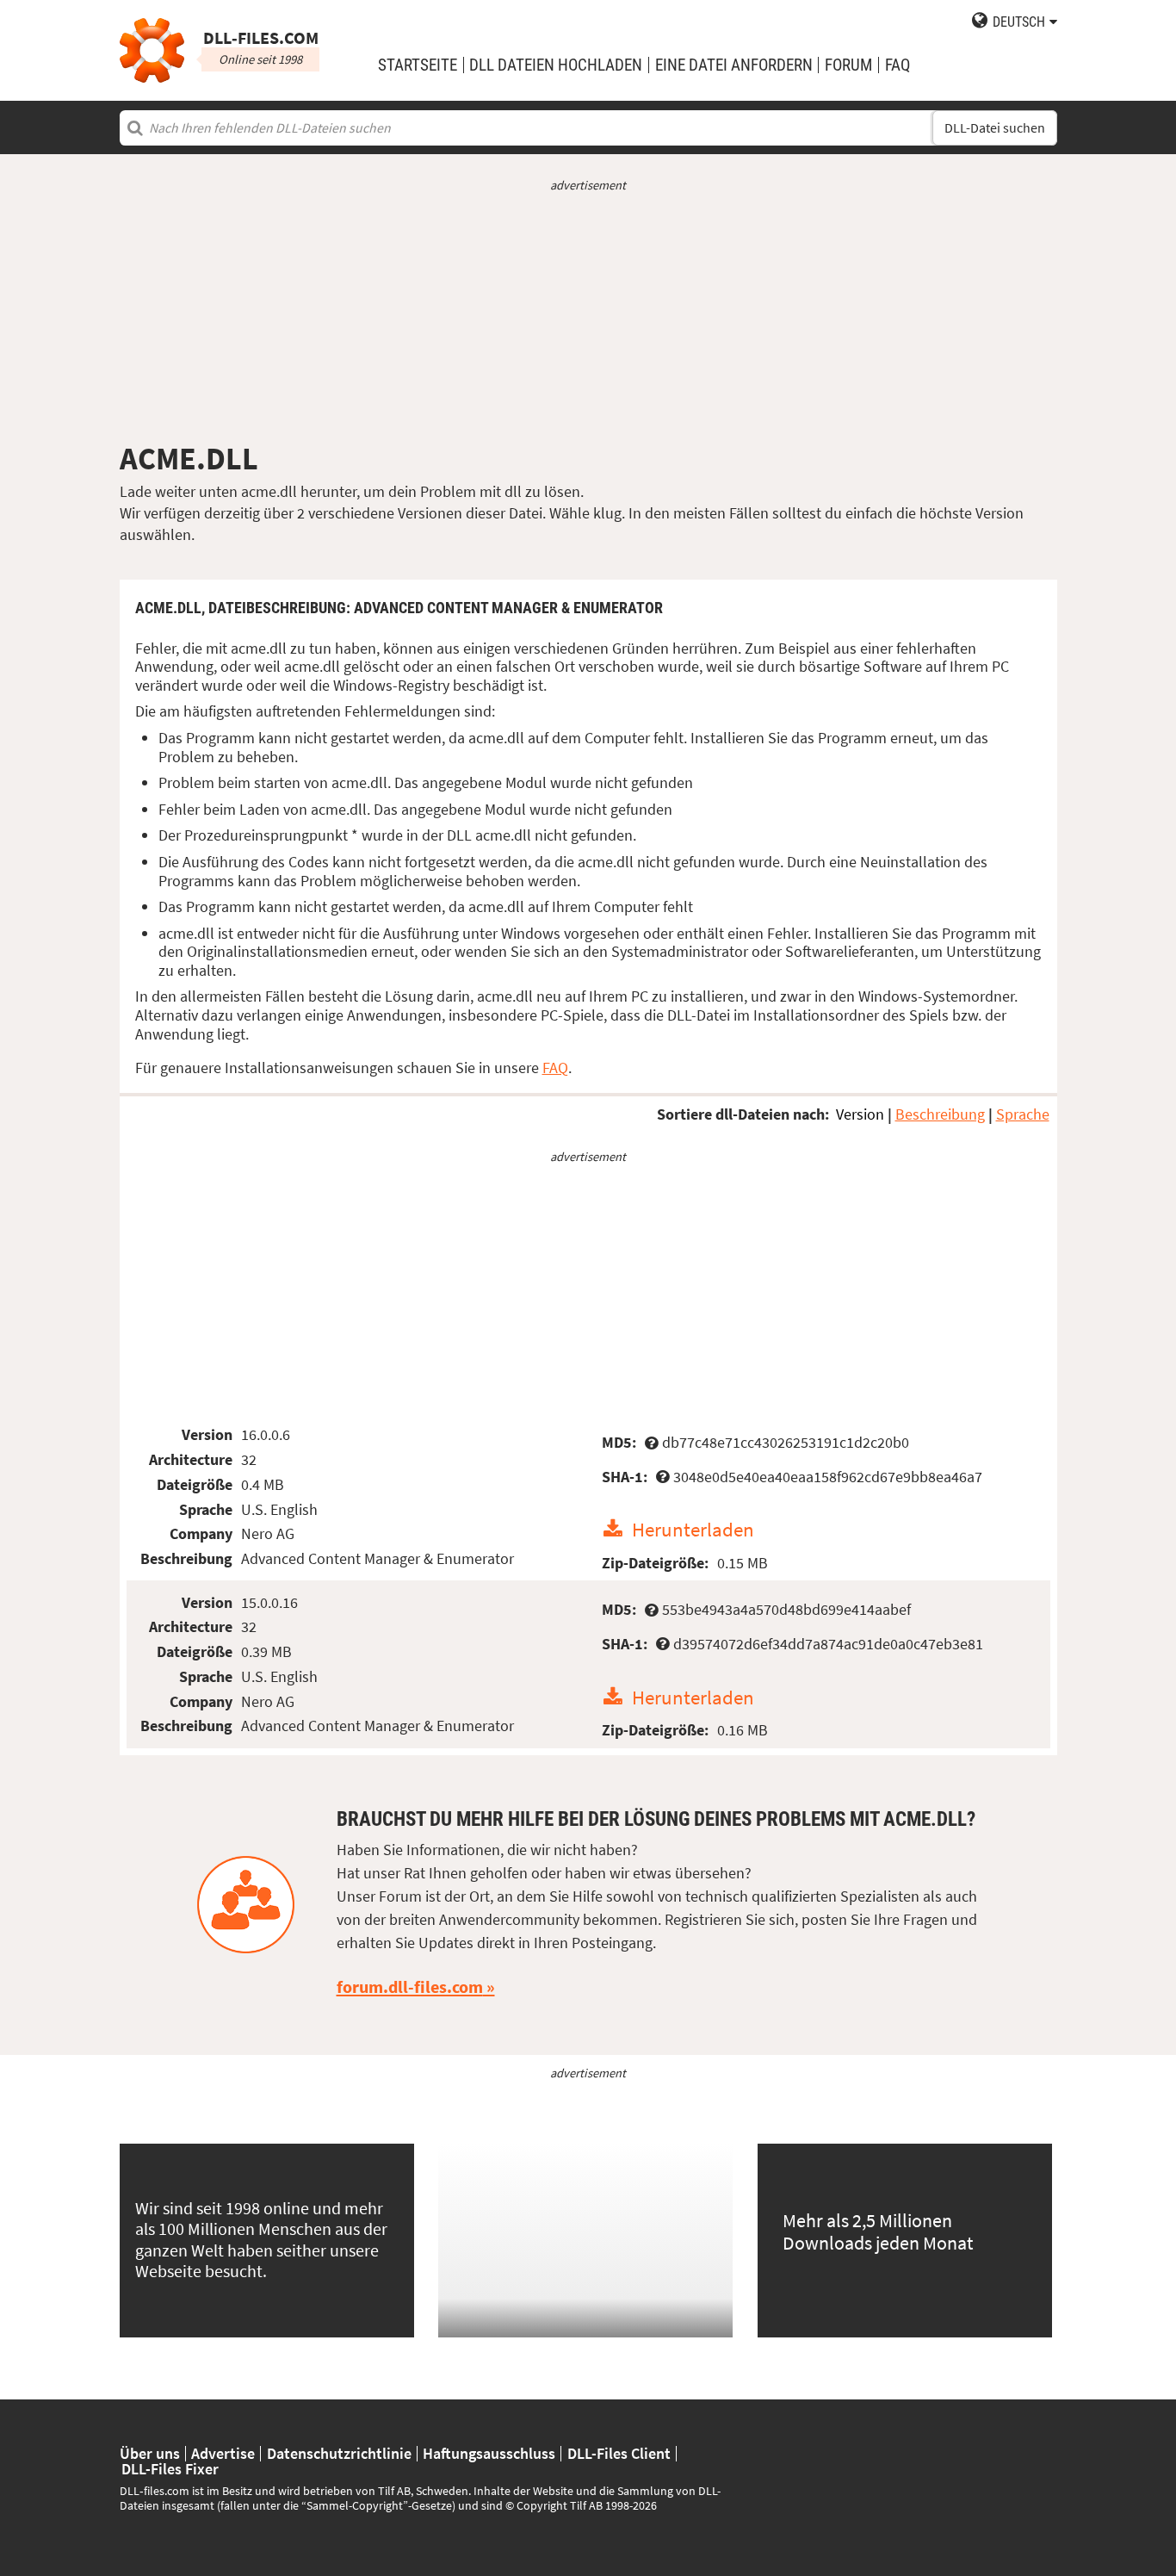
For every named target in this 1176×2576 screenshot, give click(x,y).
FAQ (897, 65)
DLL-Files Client (619, 2454)
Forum (848, 65)
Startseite (418, 65)
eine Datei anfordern (734, 65)
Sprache (1023, 1114)
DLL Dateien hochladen (556, 65)
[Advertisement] (588, 317)
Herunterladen (693, 1529)
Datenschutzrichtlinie (339, 2454)
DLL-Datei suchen (995, 128)
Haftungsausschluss (489, 2454)
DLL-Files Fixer (170, 2469)
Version (860, 1114)
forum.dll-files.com (410, 1987)
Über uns (150, 2454)
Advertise (223, 2454)
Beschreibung (940, 1114)
